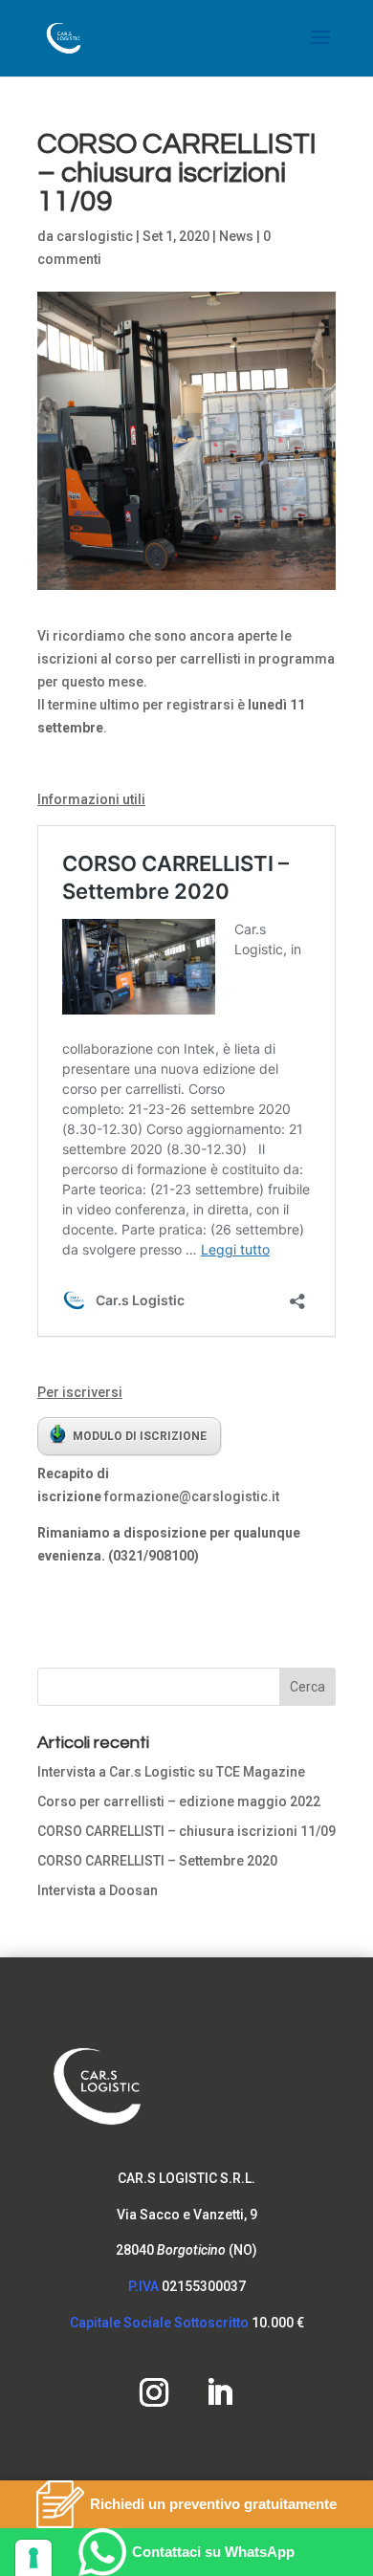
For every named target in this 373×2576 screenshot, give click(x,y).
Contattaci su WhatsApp (213, 2552)
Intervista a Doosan (98, 1890)
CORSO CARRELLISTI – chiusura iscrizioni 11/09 (186, 1831)
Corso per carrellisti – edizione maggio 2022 (179, 1801)
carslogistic (95, 236)
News (236, 236)
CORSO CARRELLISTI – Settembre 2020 (157, 1861)
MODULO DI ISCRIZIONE (140, 1436)
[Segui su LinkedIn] (219, 2392)
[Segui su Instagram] (154, 2392)
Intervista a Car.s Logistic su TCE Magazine (171, 1772)
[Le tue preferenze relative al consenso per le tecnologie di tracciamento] (33, 2558)
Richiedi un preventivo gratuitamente (213, 2504)
